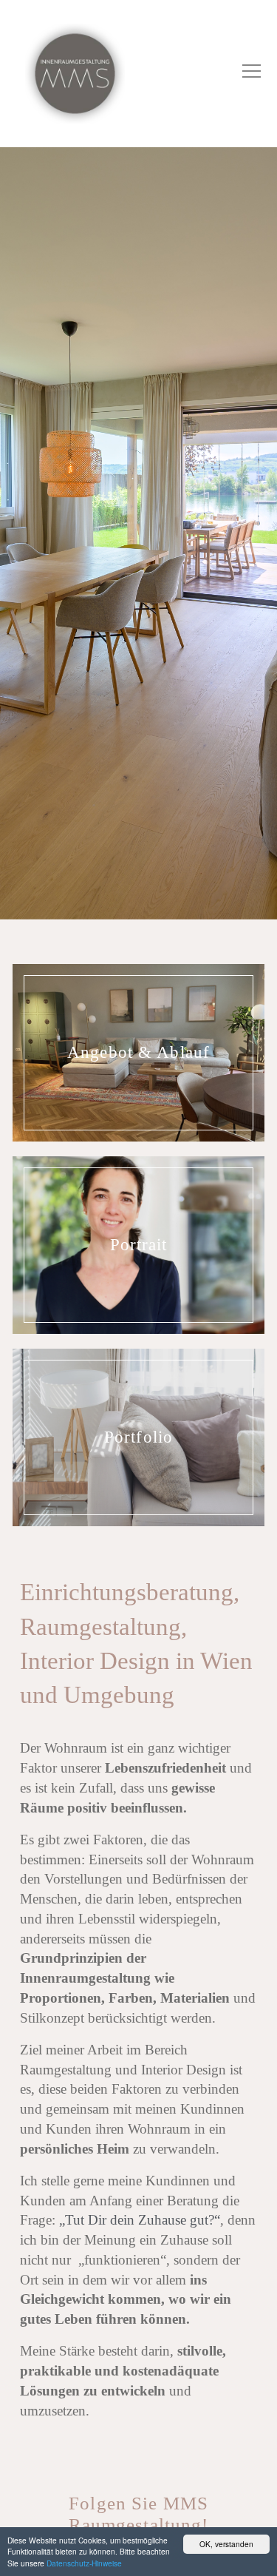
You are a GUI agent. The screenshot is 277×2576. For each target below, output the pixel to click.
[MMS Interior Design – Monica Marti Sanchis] (75, 74)
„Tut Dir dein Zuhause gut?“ (140, 2220)
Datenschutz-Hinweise (84, 2563)
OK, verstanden (226, 2544)
